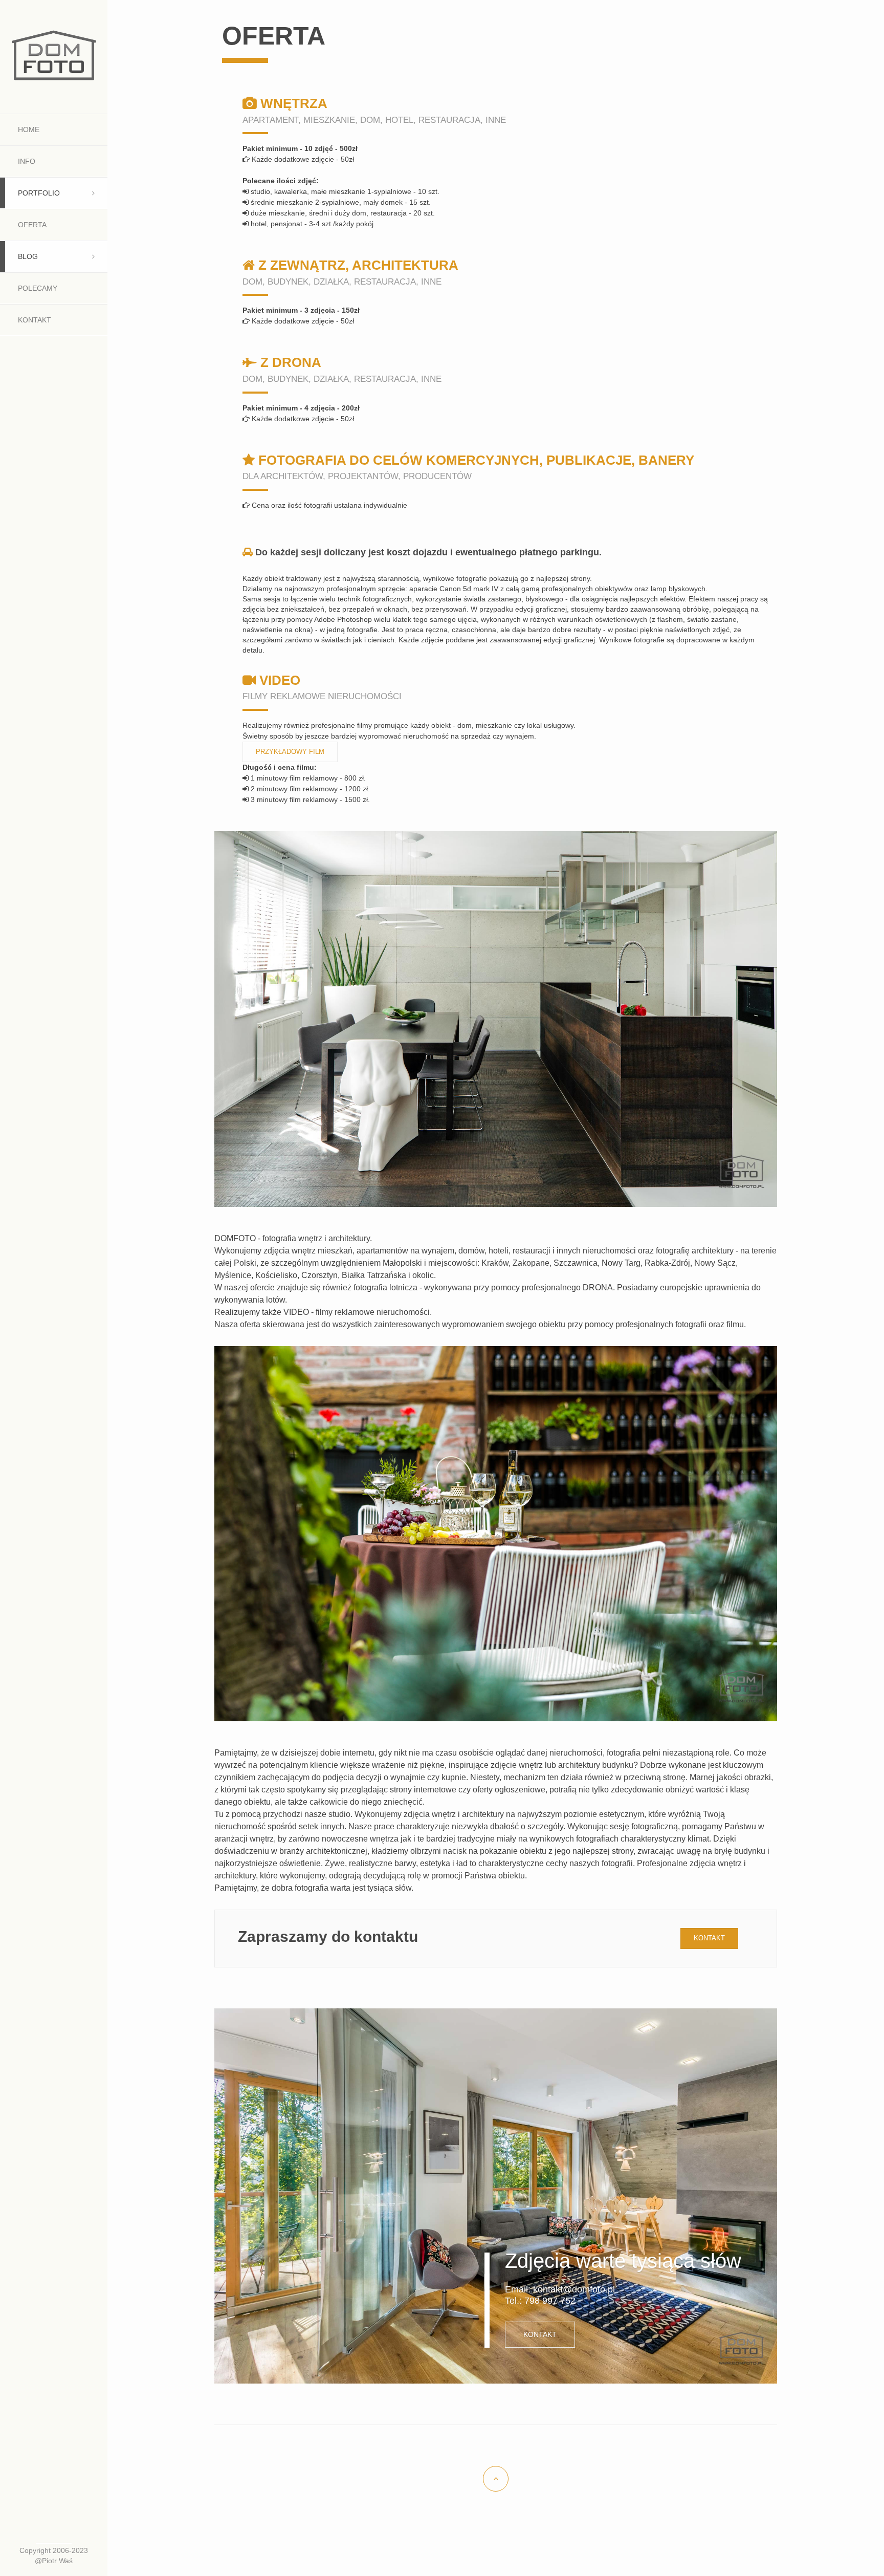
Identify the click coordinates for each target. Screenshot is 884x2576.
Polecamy (38, 288)
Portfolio (39, 193)
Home (29, 129)
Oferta (32, 225)
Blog (28, 256)
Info (27, 161)
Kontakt (35, 320)
